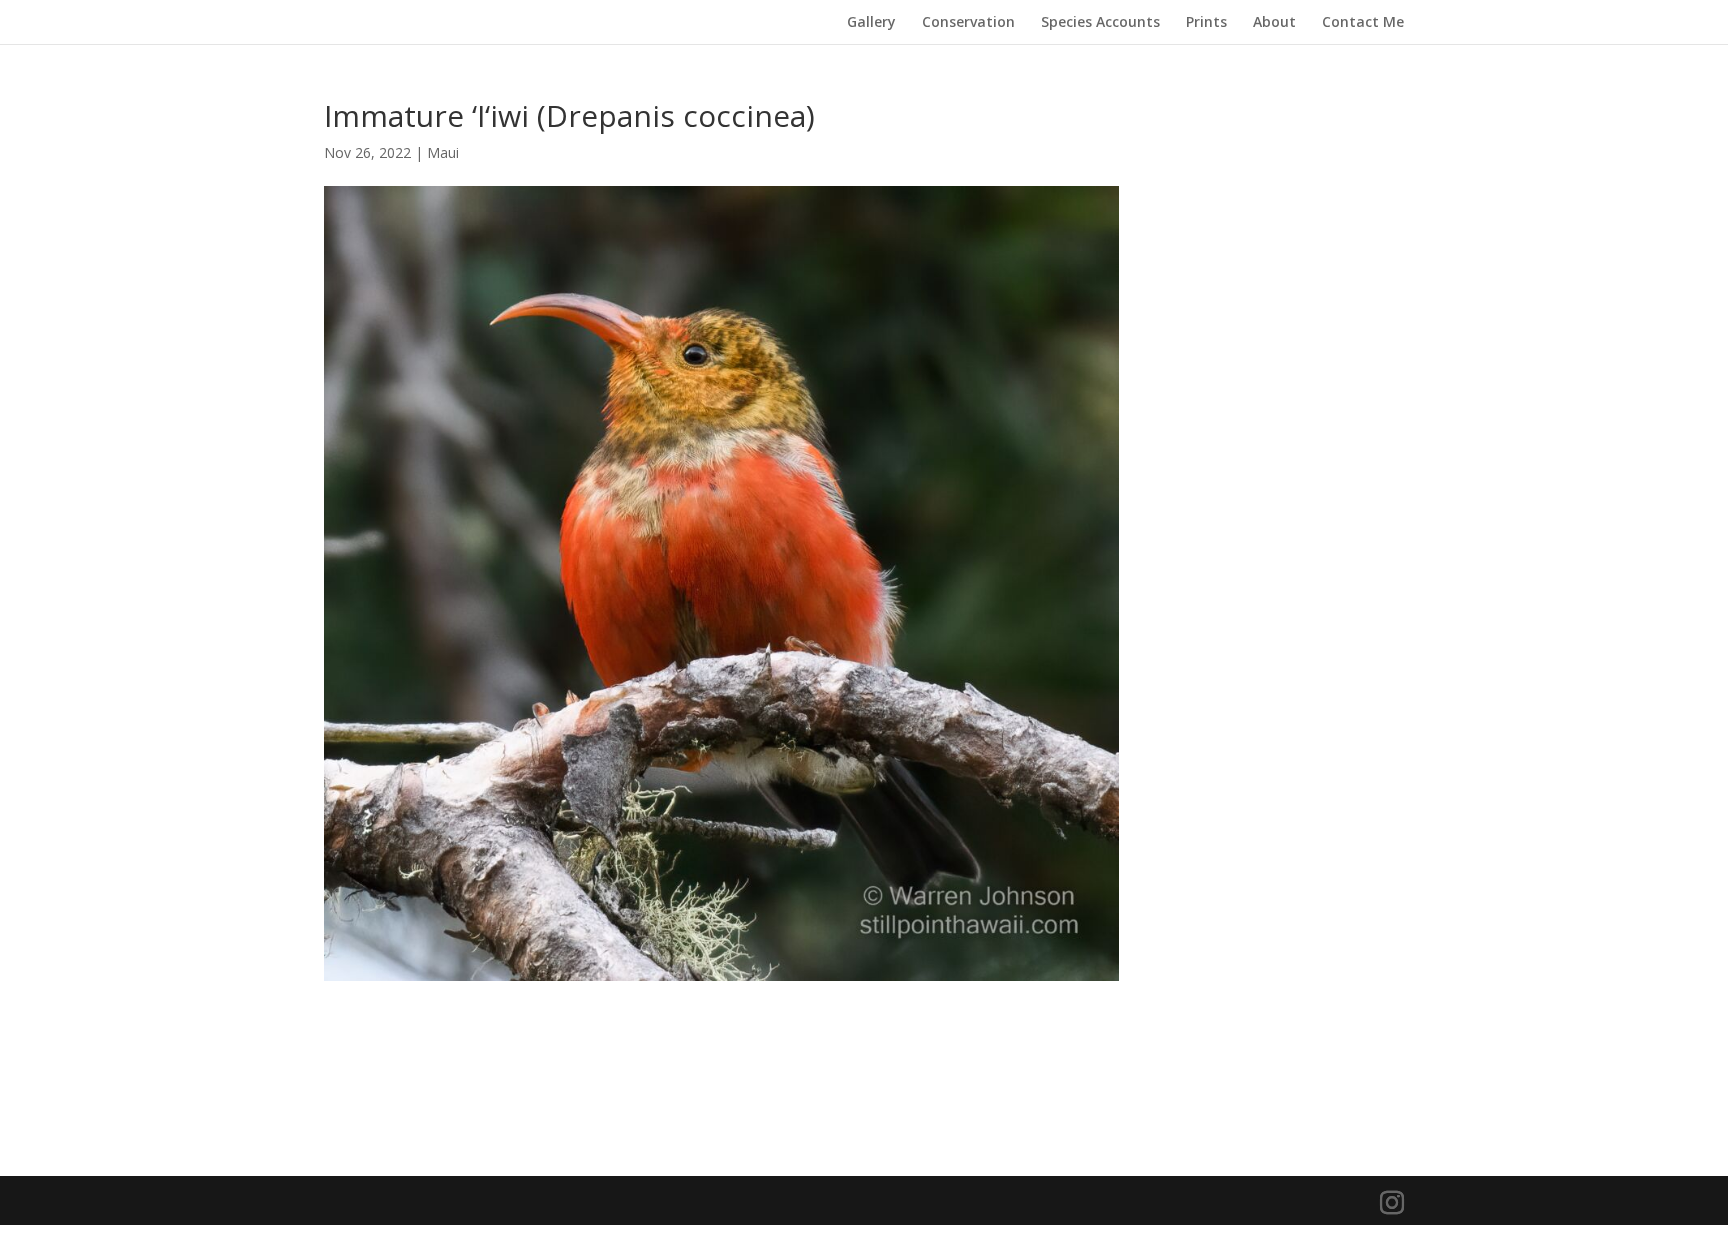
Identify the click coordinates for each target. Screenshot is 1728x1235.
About (1274, 23)
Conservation (968, 23)
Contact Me (1363, 23)
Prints (1206, 23)
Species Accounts (1100, 23)
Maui (443, 152)
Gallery (871, 23)
